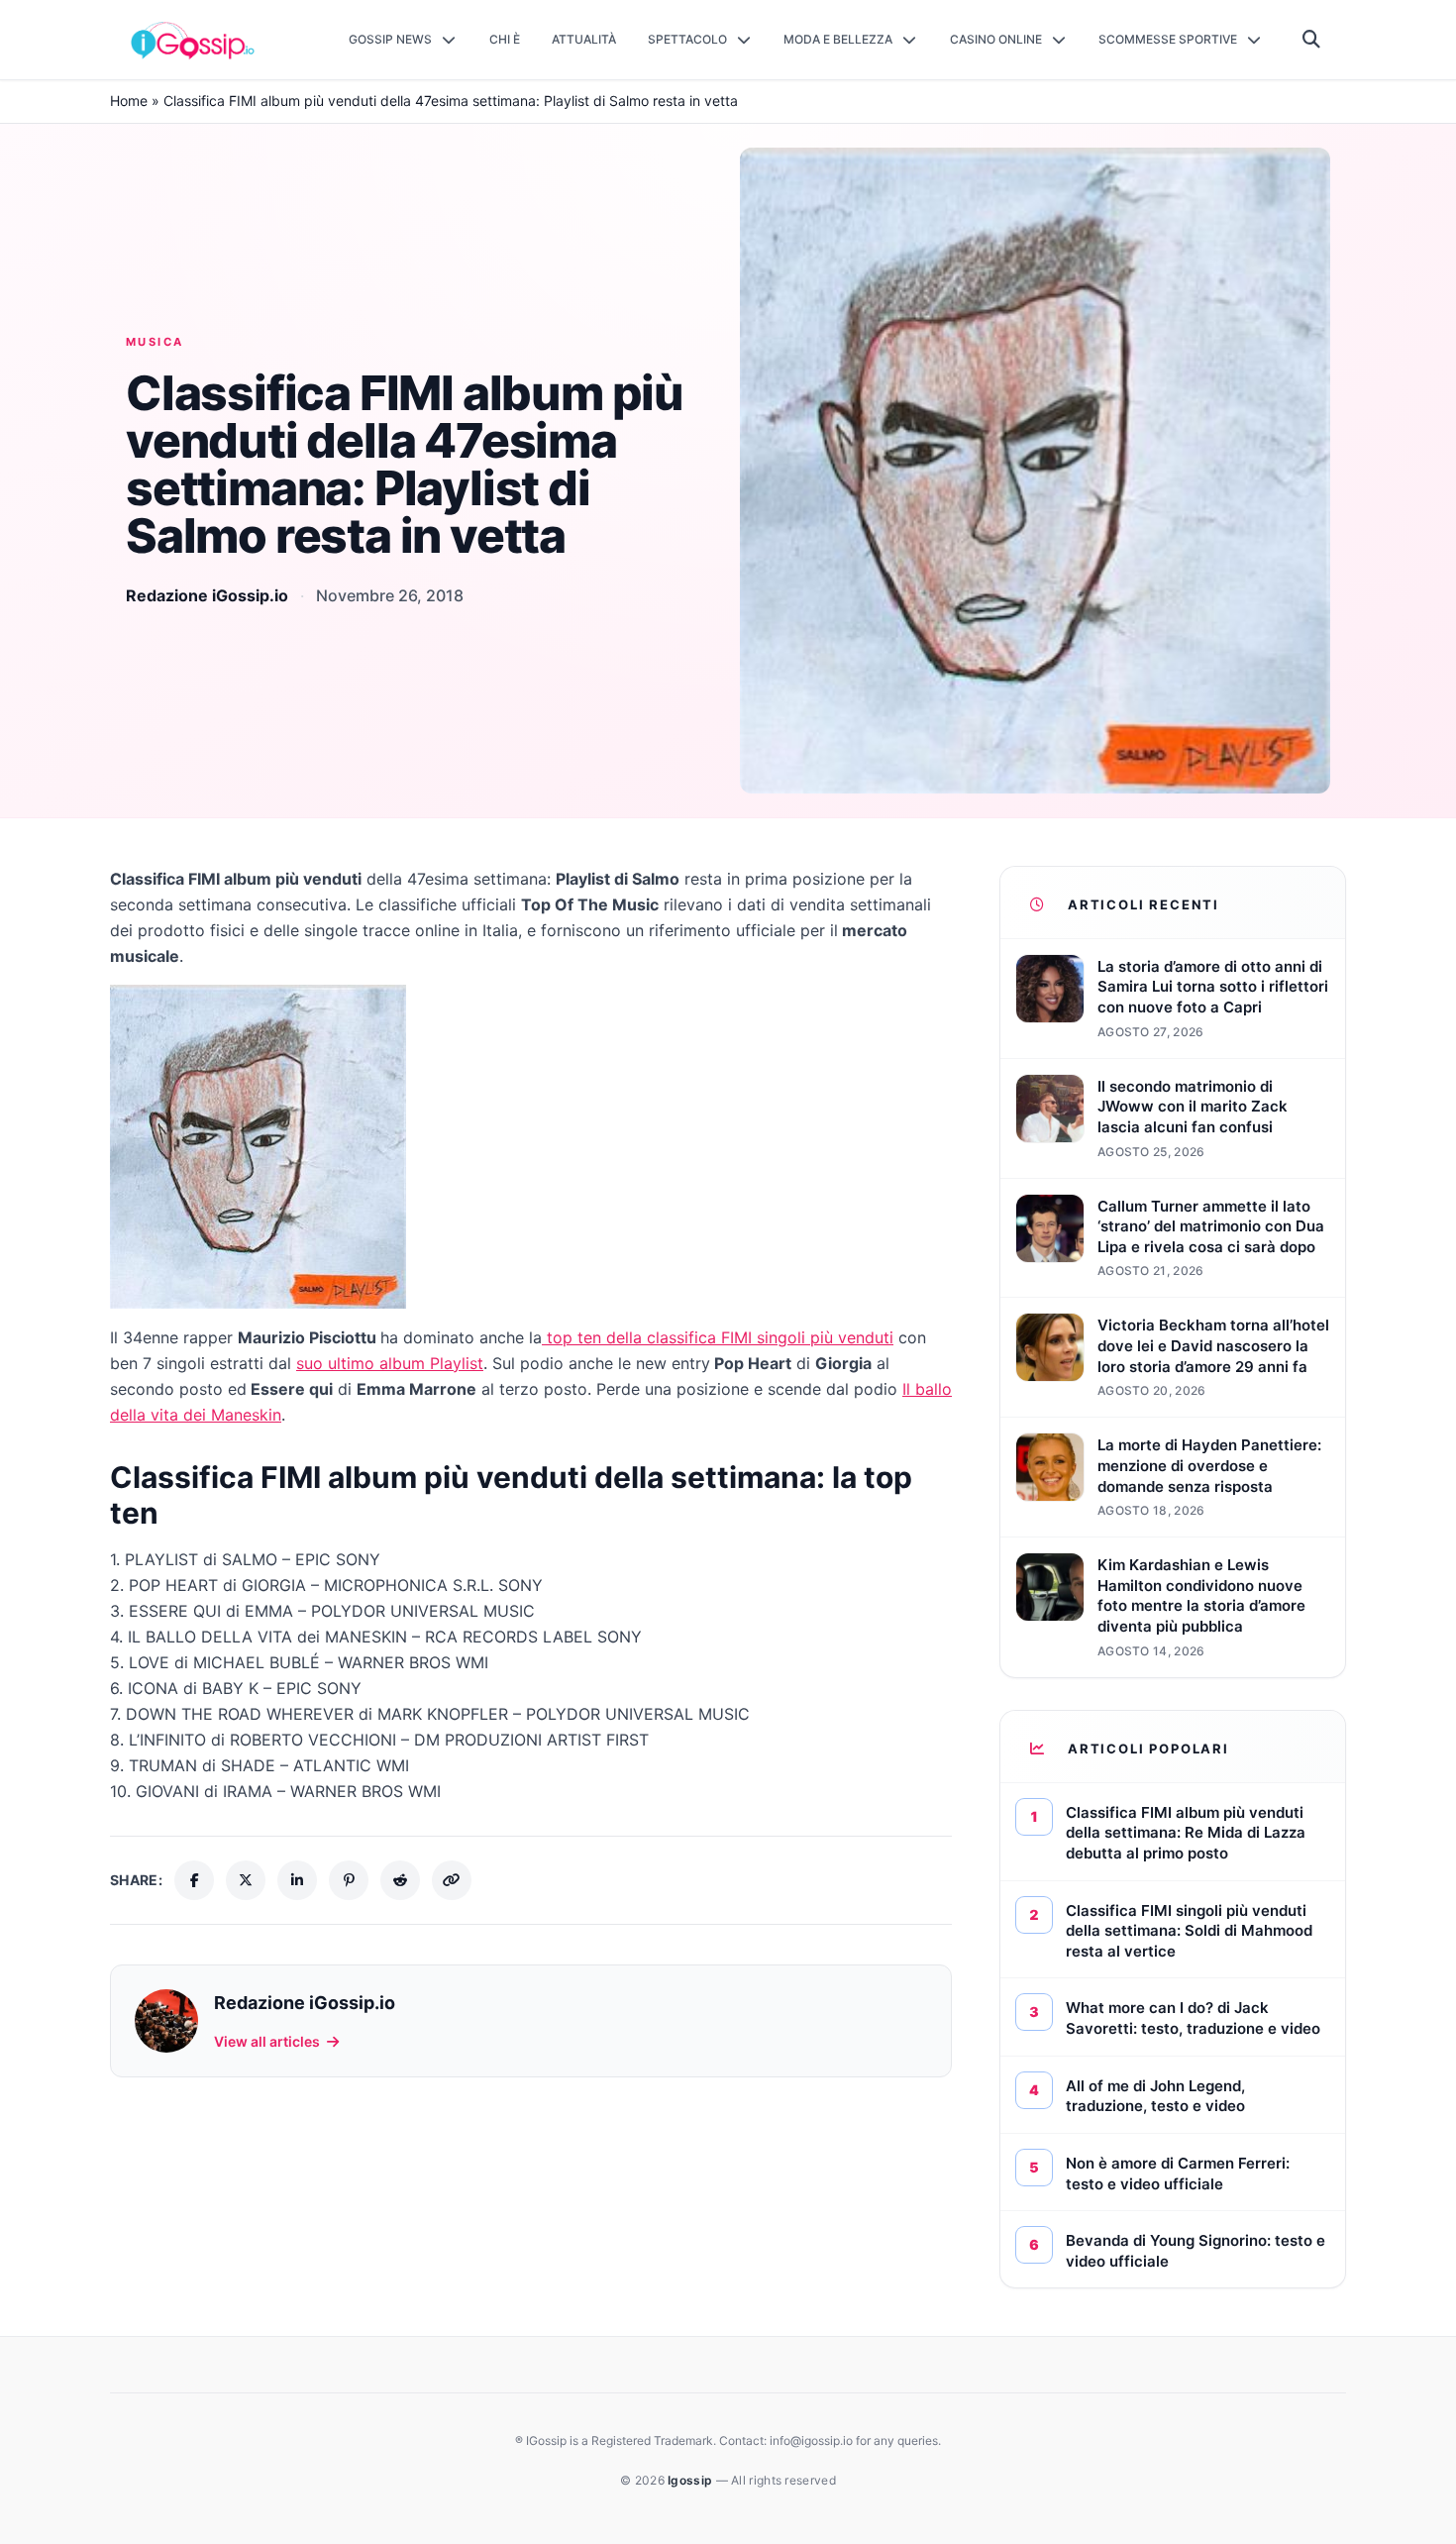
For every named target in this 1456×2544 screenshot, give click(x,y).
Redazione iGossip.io (207, 595)
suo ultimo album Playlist (390, 1363)
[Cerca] (1312, 40)
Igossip (691, 2480)
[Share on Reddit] (400, 1880)
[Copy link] (452, 1880)
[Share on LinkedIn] (297, 1880)
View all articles (267, 2041)
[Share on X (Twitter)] (246, 1880)
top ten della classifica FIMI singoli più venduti (718, 1337)
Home (129, 101)
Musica (155, 342)
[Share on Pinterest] (349, 1880)
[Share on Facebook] (194, 1880)
